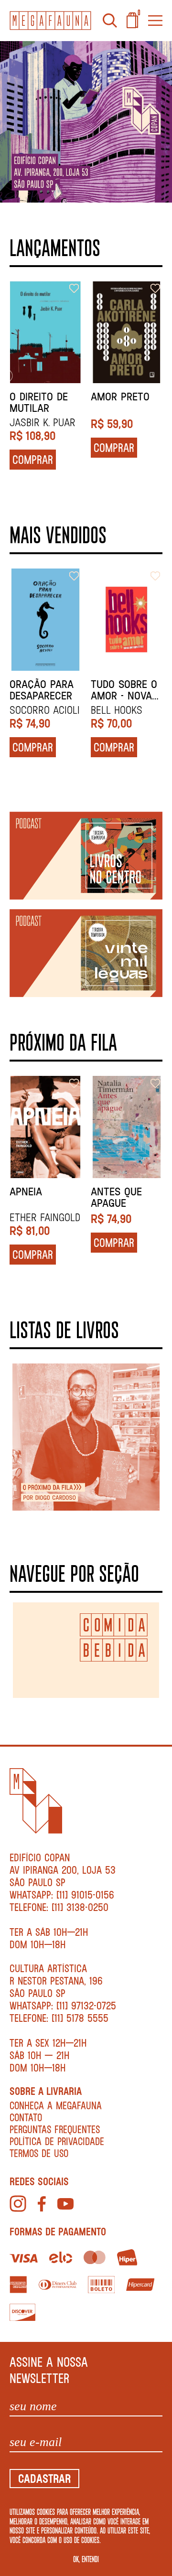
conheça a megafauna (56, 2105)
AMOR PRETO (120, 397)
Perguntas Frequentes (55, 2129)
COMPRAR (33, 459)
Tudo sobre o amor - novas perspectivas (124, 690)
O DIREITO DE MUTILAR (39, 402)
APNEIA (26, 1191)
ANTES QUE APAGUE (116, 1197)
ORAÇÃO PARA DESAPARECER (42, 690)
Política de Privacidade (57, 2141)
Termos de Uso (39, 2153)
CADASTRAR (44, 2478)
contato (26, 2117)
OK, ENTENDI (86, 2559)
